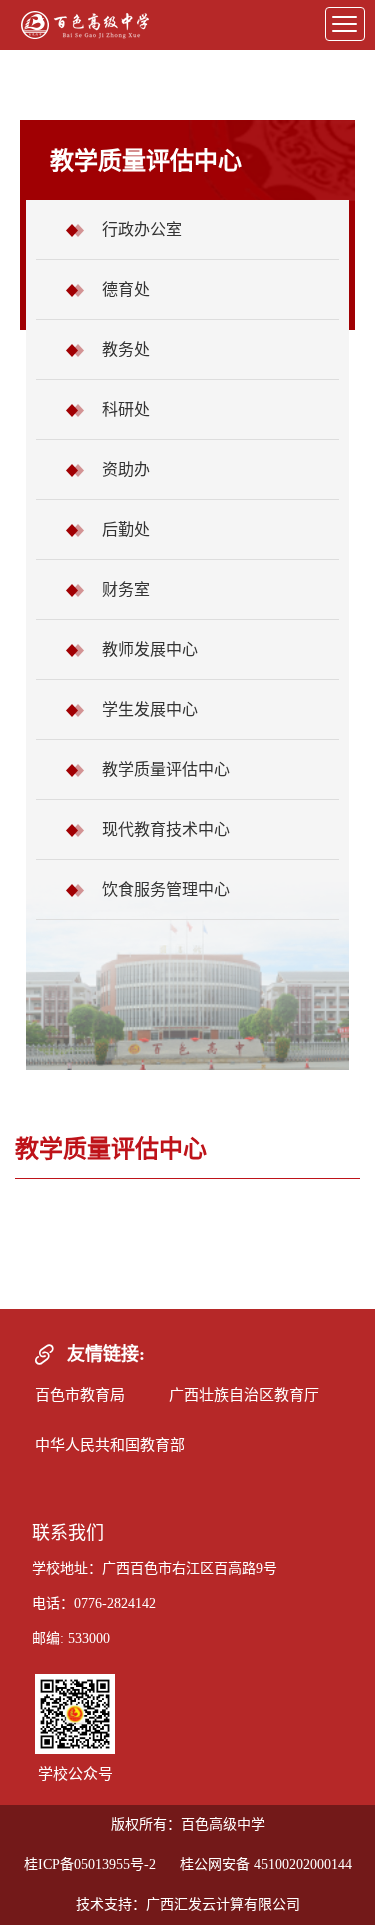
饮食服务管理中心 (166, 889)
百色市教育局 (80, 1395)
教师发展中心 (150, 649)
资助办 (126, 469)
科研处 (126, 409)
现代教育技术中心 (166, 829)
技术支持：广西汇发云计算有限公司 (188, 1904)
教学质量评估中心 (166, 769)
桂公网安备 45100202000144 (266, 1864)
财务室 (126, 589)
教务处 (126, 349)
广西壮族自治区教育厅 (244, 1395)
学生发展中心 (150, 709)
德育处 (126, 289)
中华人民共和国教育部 (110, 1445)
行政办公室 (142, 229)
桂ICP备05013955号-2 (90, 1864)
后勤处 (126, 529)
